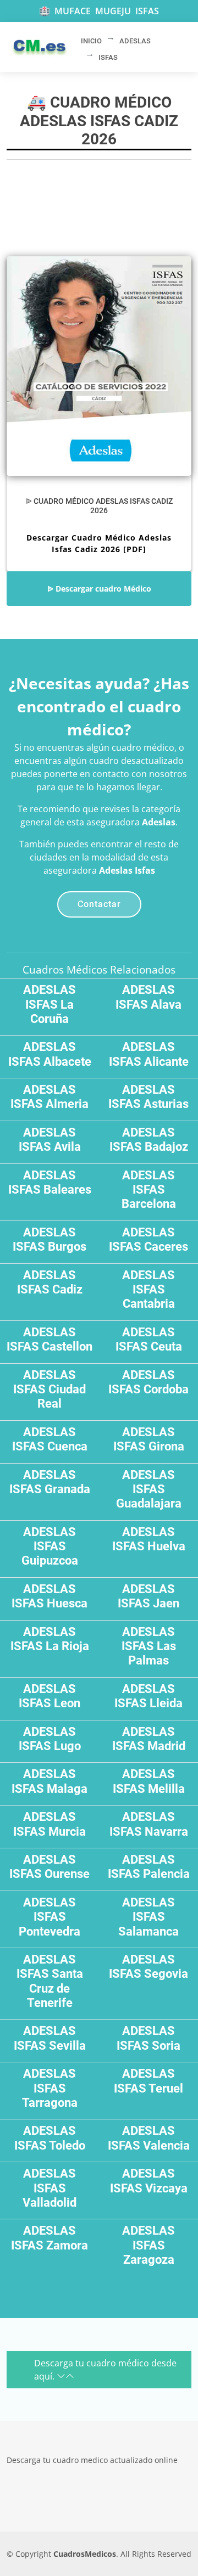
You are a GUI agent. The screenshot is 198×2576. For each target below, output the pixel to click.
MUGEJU (113, 11)
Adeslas (159, 822)
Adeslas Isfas (127, 870)
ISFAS (147, 11)
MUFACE (73, 11)
